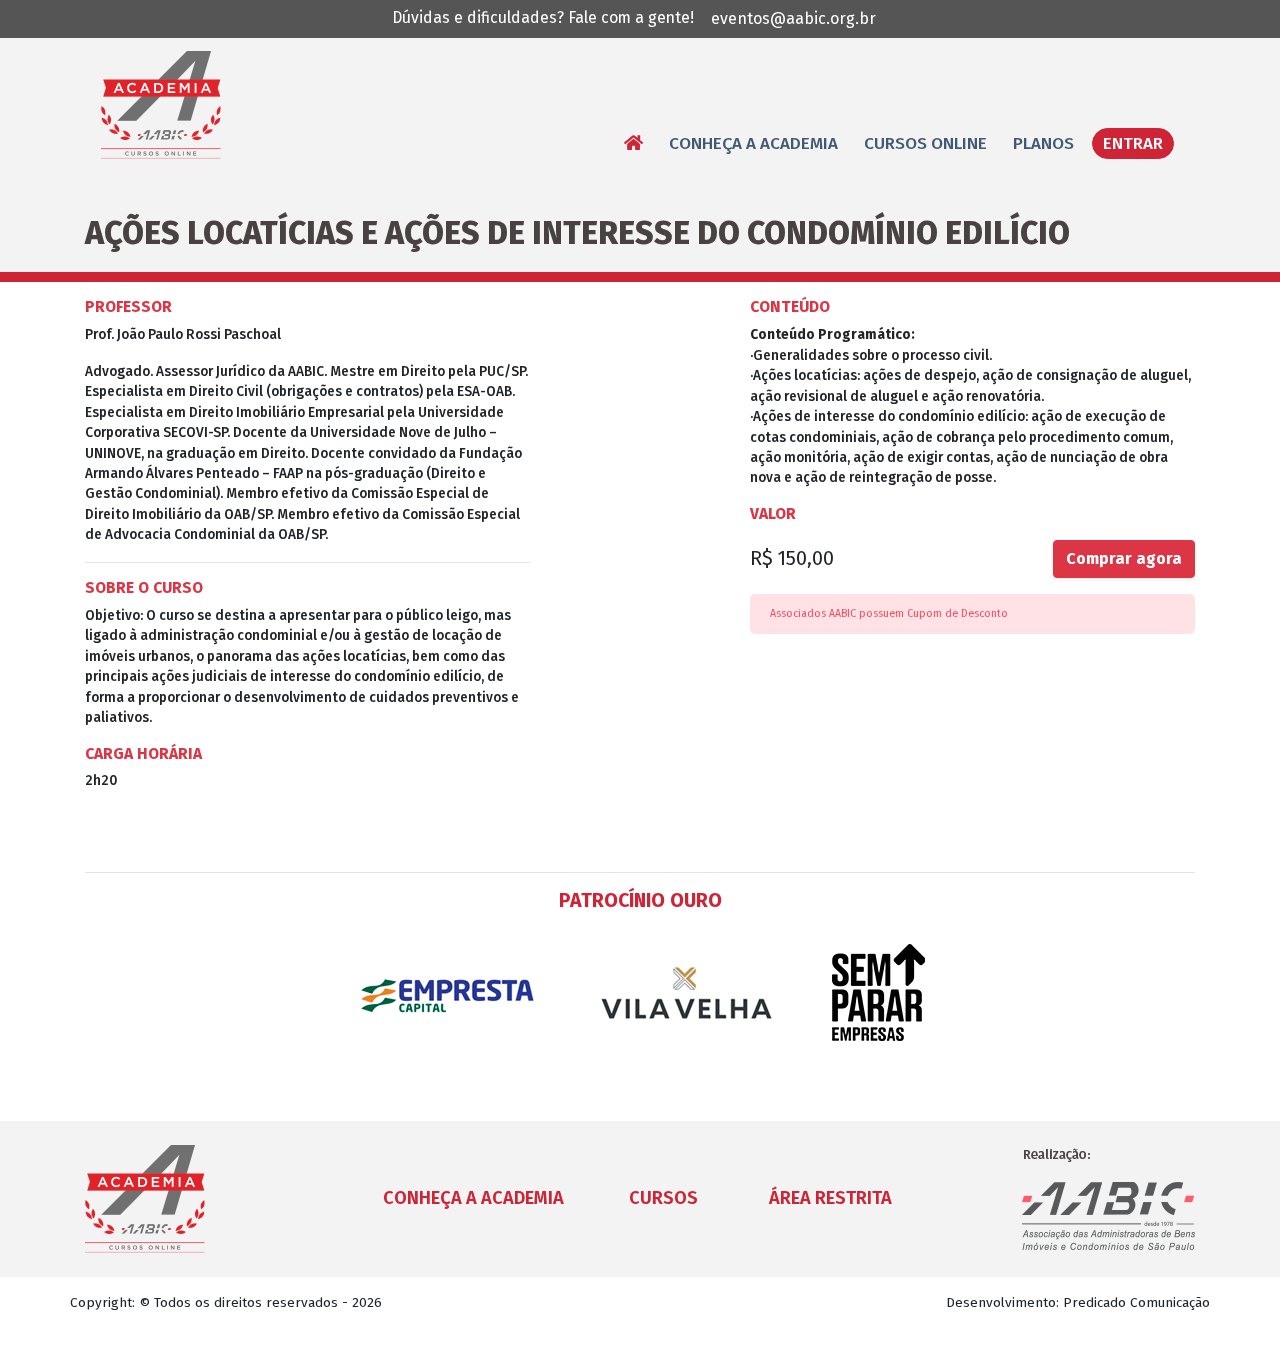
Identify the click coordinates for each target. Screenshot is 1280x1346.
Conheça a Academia (753, 143)
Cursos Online (925, 143)
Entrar (1133, 143)
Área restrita (830, 1198)
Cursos (663, 1198)
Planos (1043, 143)
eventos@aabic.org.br (793, 18)
